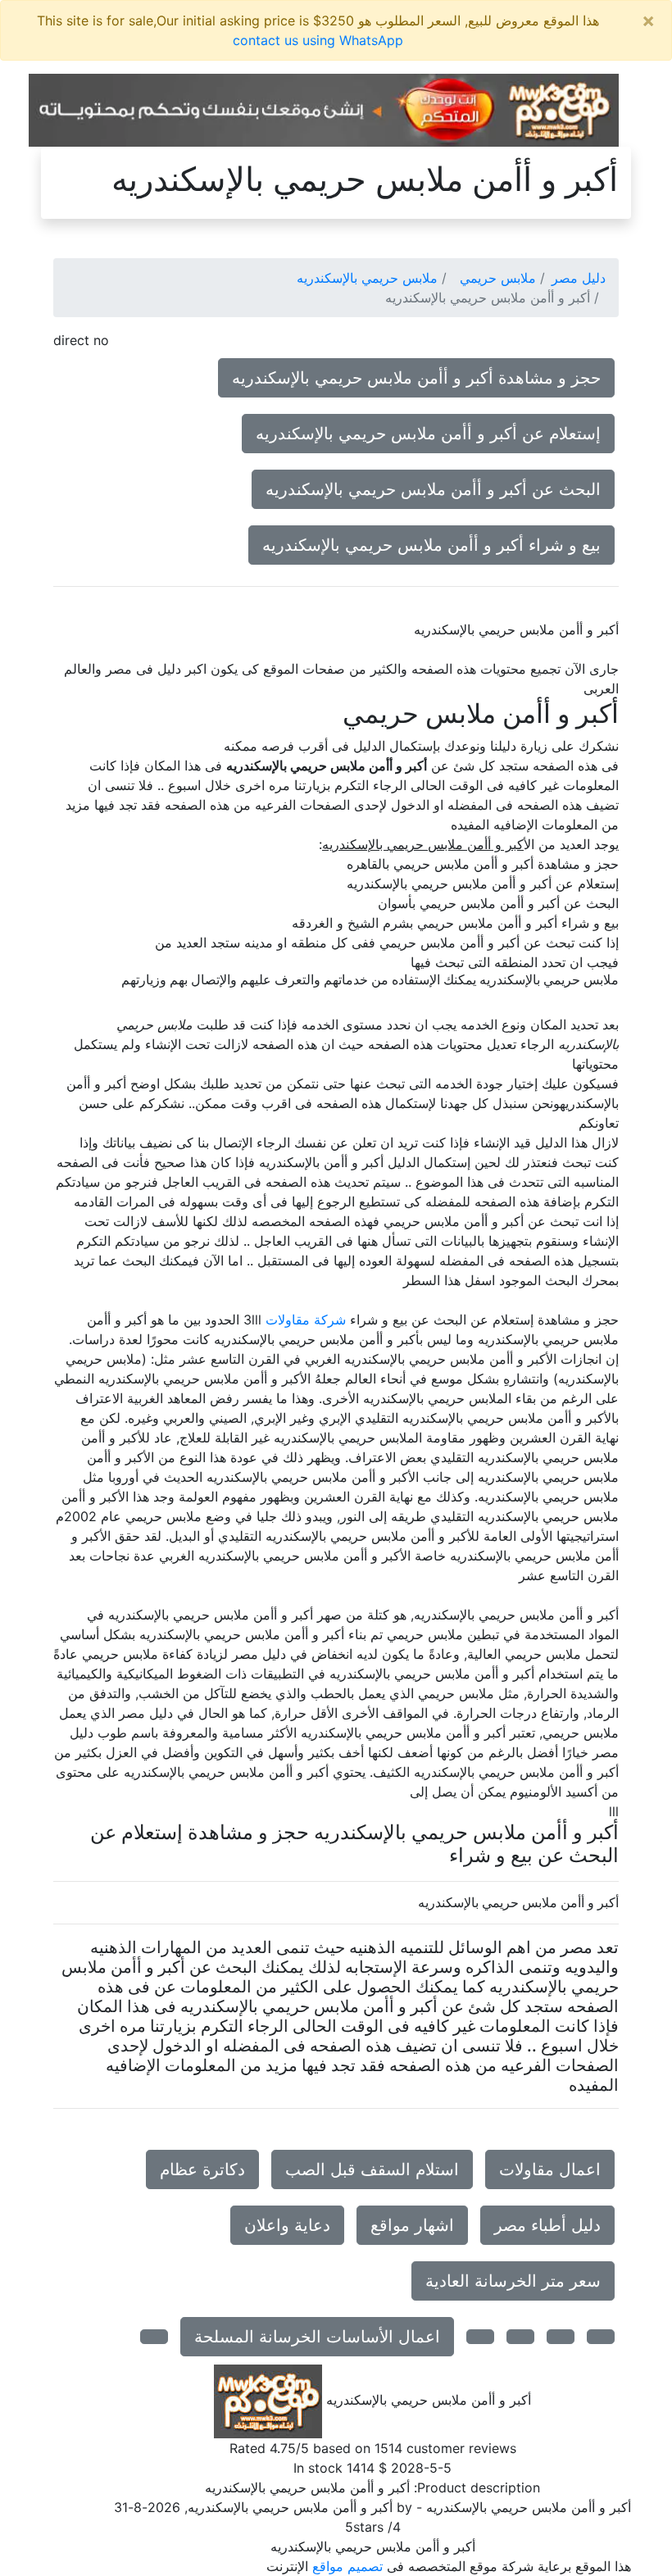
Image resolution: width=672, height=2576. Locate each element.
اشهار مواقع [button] (412, 2225)
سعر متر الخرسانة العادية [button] (513, 2281)
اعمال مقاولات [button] (550, 2169)
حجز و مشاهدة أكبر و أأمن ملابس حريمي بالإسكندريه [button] (416, 378)
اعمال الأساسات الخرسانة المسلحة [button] (317, 2337)
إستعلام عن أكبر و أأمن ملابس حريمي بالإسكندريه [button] (428, 434)
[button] (601, 2337)
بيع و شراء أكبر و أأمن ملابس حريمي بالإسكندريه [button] (431, 545)
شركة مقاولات (306, 1320)
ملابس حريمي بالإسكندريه (367, 278)
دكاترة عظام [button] (202, 2169)
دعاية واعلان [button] (287, 2225)
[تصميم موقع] (324, 109)
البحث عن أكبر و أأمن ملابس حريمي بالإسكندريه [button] (433, 489)
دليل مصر (579, 278)
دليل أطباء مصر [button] (547, 2225)
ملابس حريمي (498, 278)
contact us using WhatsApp (318, 40)
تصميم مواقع (347, 2566)
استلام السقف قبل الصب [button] (372, 2169)
